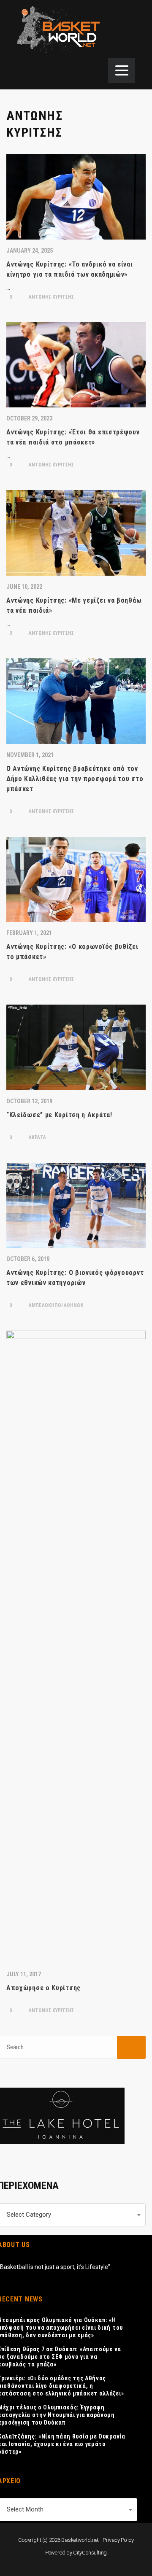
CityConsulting (90, 2553)
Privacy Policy (118, 2540)
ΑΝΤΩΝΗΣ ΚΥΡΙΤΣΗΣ (51, 297)
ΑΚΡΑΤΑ (37, 1137)
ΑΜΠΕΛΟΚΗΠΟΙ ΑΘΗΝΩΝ (56, 1305)
